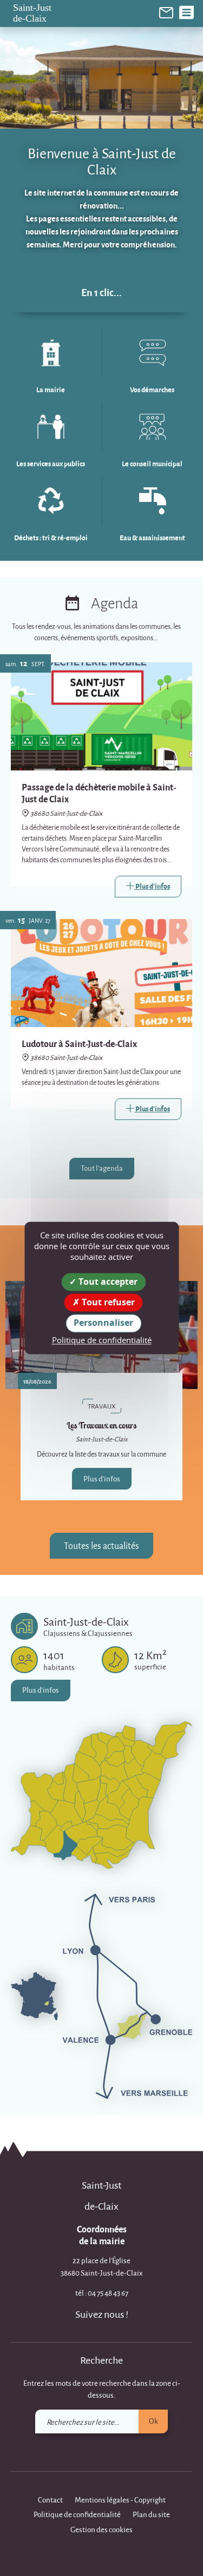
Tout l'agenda (102, 1168)
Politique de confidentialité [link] (102, 1340)
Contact (50, 2500)
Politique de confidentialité (77, 2514)
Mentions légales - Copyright (120, 2500)
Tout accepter (107, 1282)
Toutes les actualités (101, 1545)
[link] (166, 12)
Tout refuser (107, 1303)
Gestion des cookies (101, 2529)
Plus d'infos (102, 1478)
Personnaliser (103, 1323)
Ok (153, 2421)
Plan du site (151, 2514)
